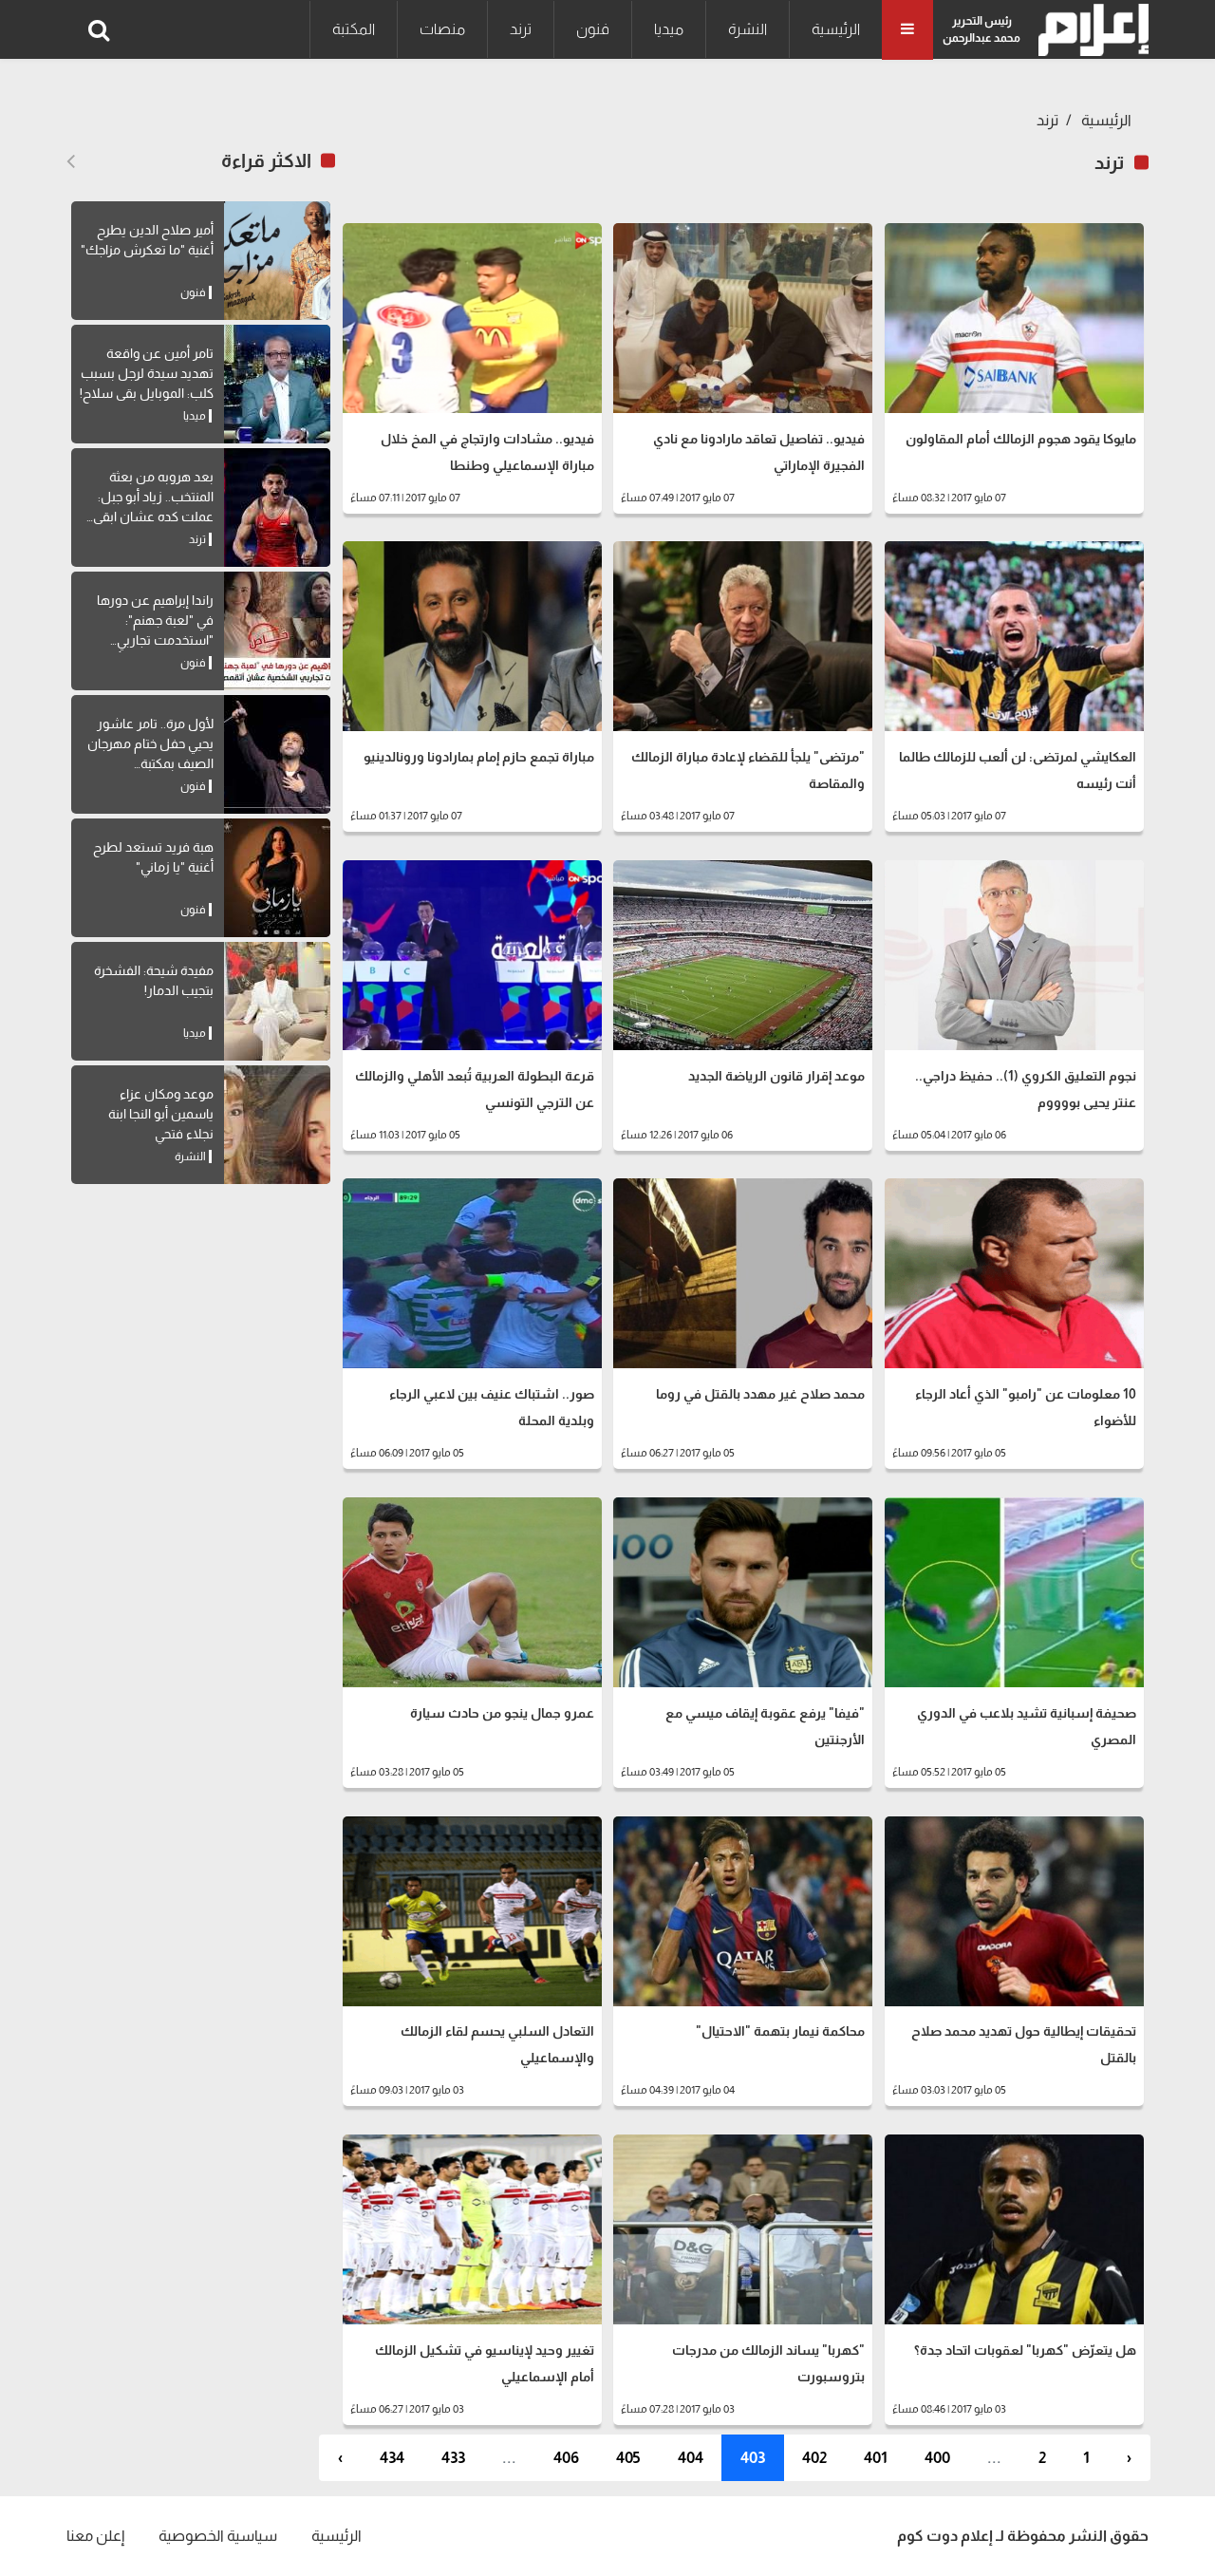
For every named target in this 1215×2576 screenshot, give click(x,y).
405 (628, 2458)
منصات (442, 29)
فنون (593, 29)
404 (691, 2458)
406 (566, 2458)
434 (392, 2458)
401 (876, 2458)
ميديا (669, 29)
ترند (521, 29)
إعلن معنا (95, 2536)
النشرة (748, 29)
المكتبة (354, 29)
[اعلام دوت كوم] (1089, 30)
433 (453, 2458)
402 (814, 2458)
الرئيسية (836, 29)
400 (937, 2458)
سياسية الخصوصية (218, 2536)
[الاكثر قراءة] (71, 161)
